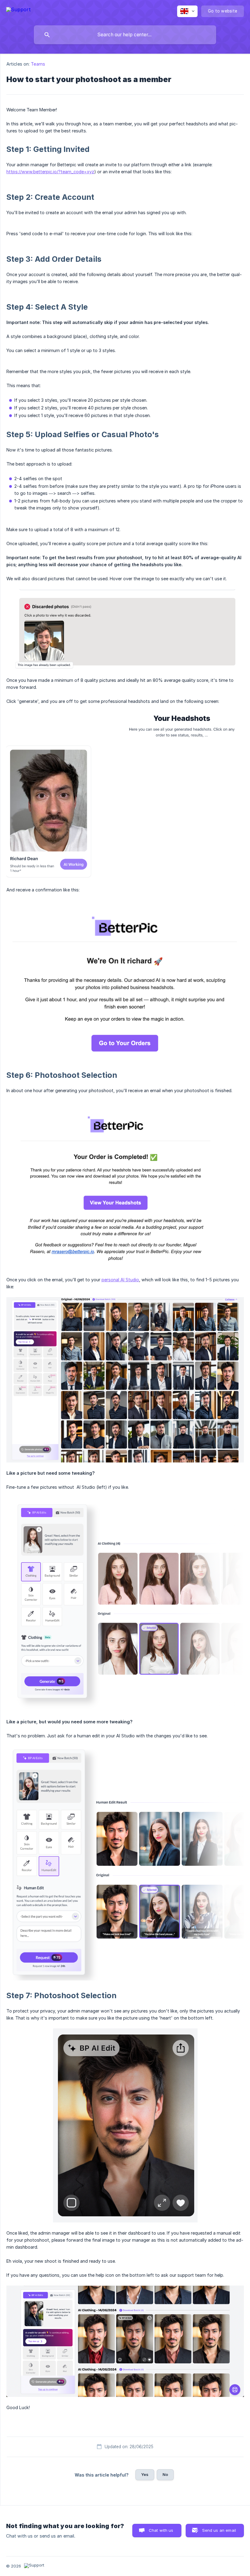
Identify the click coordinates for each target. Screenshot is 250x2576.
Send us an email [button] (219, 2530)
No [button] (165, 2474)
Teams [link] (38, 64)
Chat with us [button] (161, 2530)
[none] (18, 11)
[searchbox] (125, 35)
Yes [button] (145, 2474)
